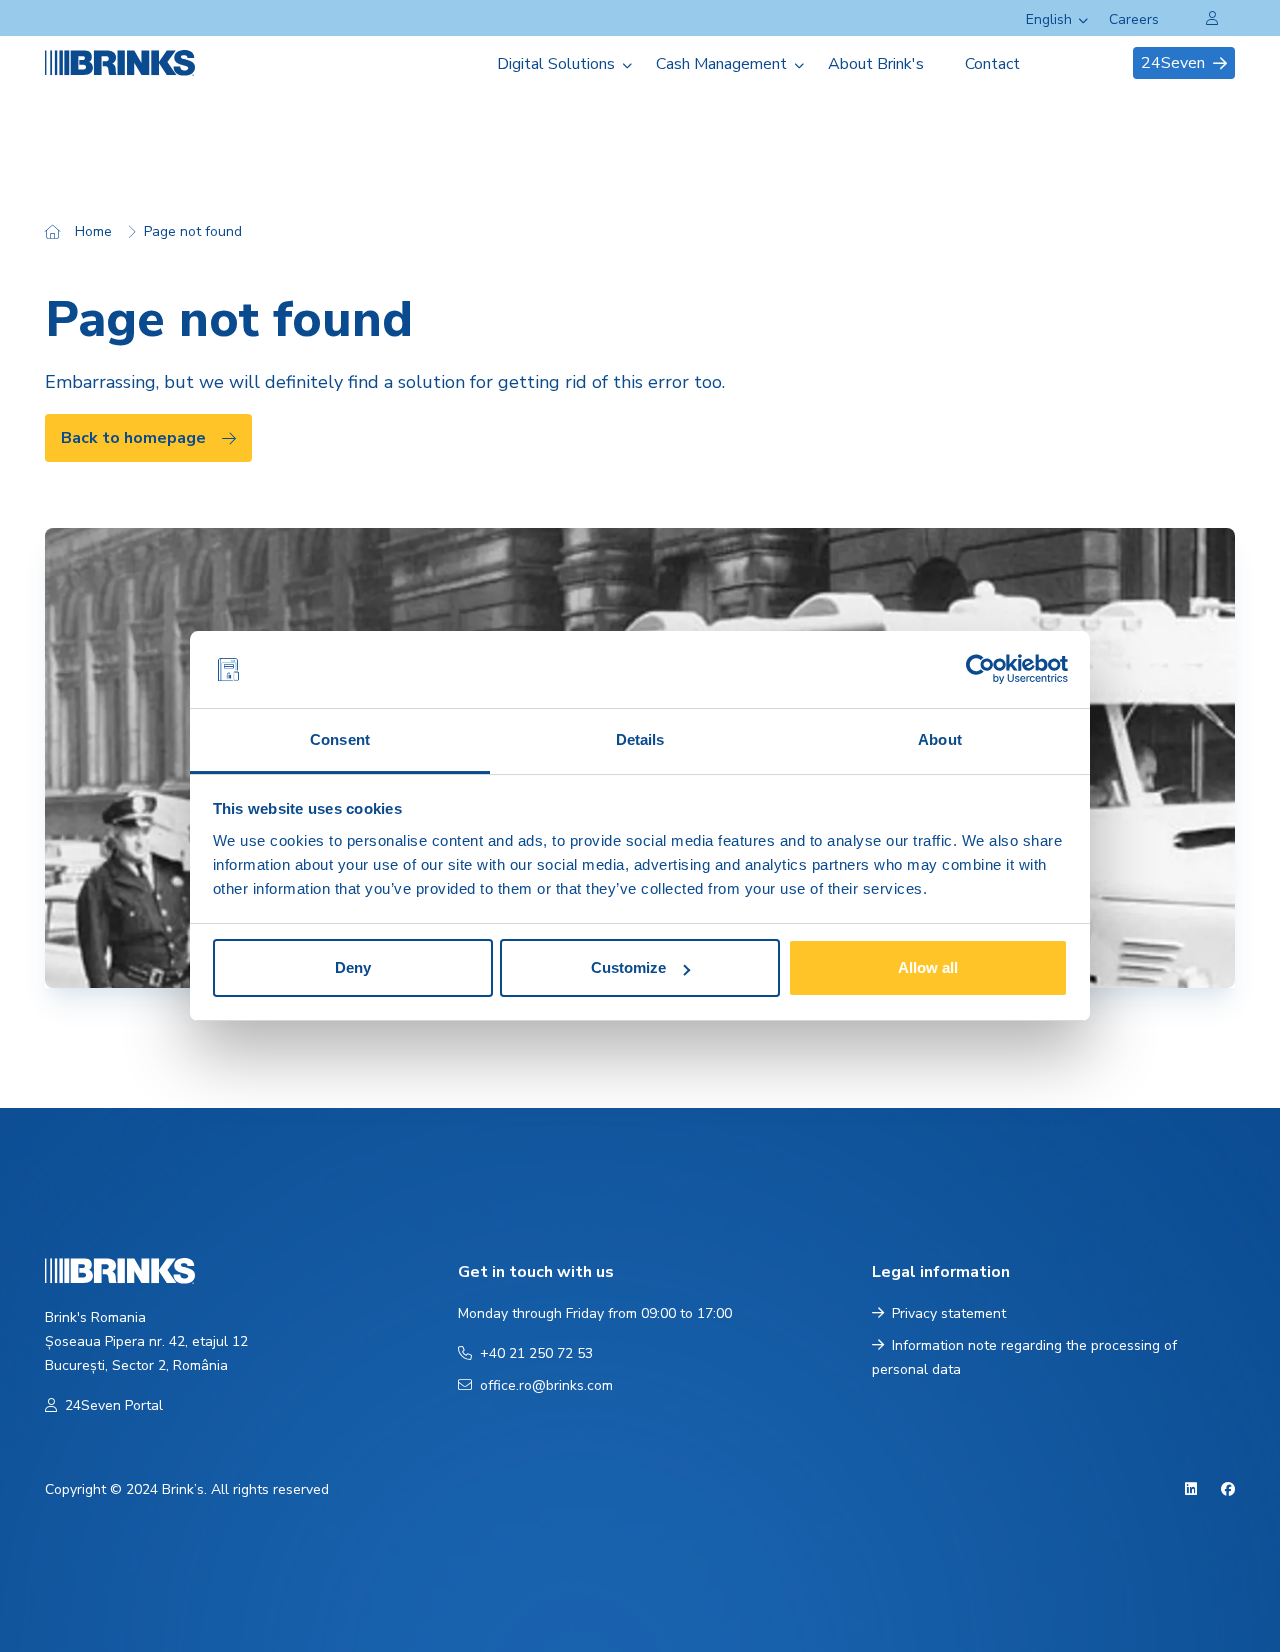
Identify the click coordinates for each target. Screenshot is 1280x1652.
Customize (628, 967)
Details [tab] (640, 739)
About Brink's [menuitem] (876, 64)
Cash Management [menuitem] (721, 64)
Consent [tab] (340, 739)
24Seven (1173, 63)
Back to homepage (133, 438)
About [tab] (940, 739)
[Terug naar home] (144, 62)
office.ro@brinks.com (546, 1385)
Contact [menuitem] (992, 64)
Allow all (928, 967)
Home (93, 231)
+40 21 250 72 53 (536, 1353)
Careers (1134, 19)
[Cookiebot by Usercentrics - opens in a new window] (980, 670)
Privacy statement (949, 1313)
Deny (353, 967)
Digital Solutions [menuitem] (556, 64)
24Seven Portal (114, 1405)
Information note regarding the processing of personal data (1024, 1357)
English (1049, 19)
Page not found (193, 231)
